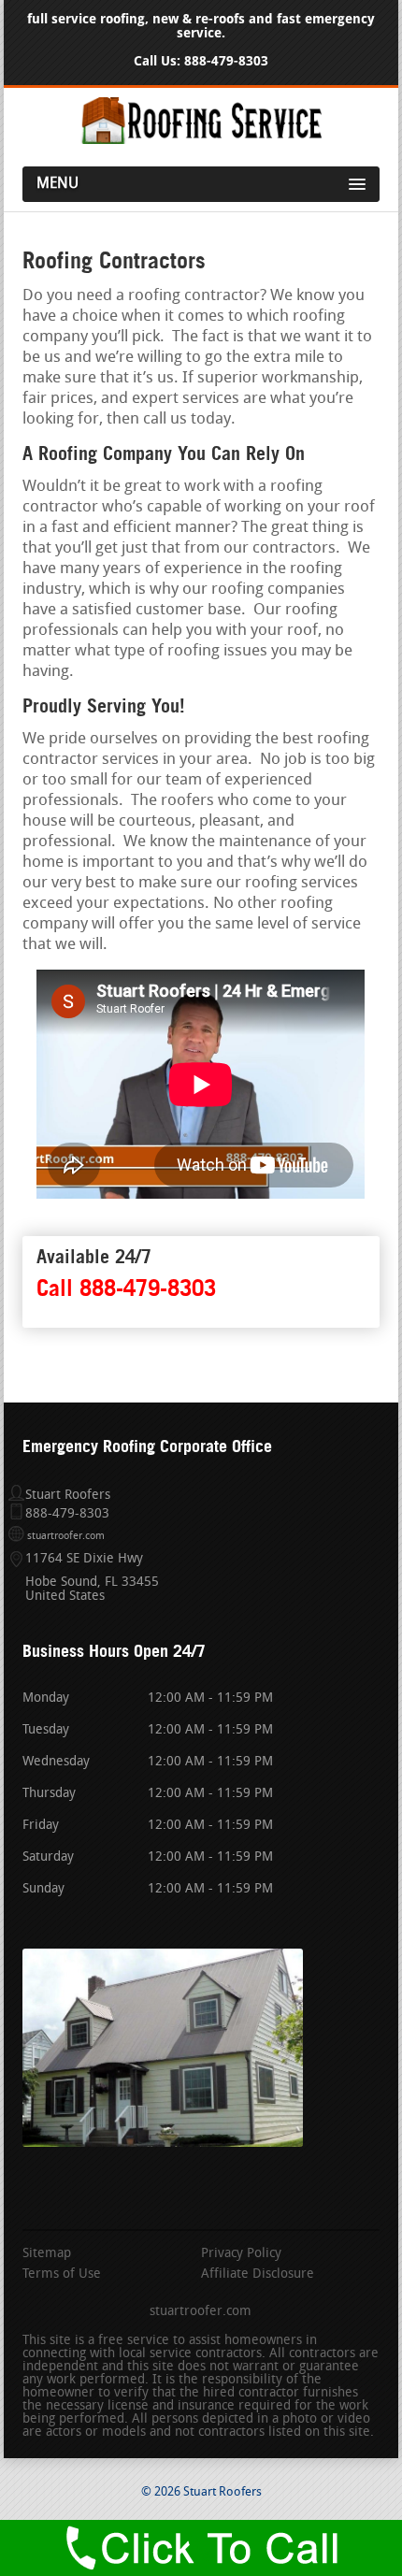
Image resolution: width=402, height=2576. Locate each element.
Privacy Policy (241, 2254)
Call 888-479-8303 (126, 1288)
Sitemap (47, 2254)
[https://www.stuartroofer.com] (201, 141)
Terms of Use (62, 2275)
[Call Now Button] (201, 2548)
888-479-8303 (226, 61)
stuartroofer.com (66, 1537)
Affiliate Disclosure (258, 2275)
